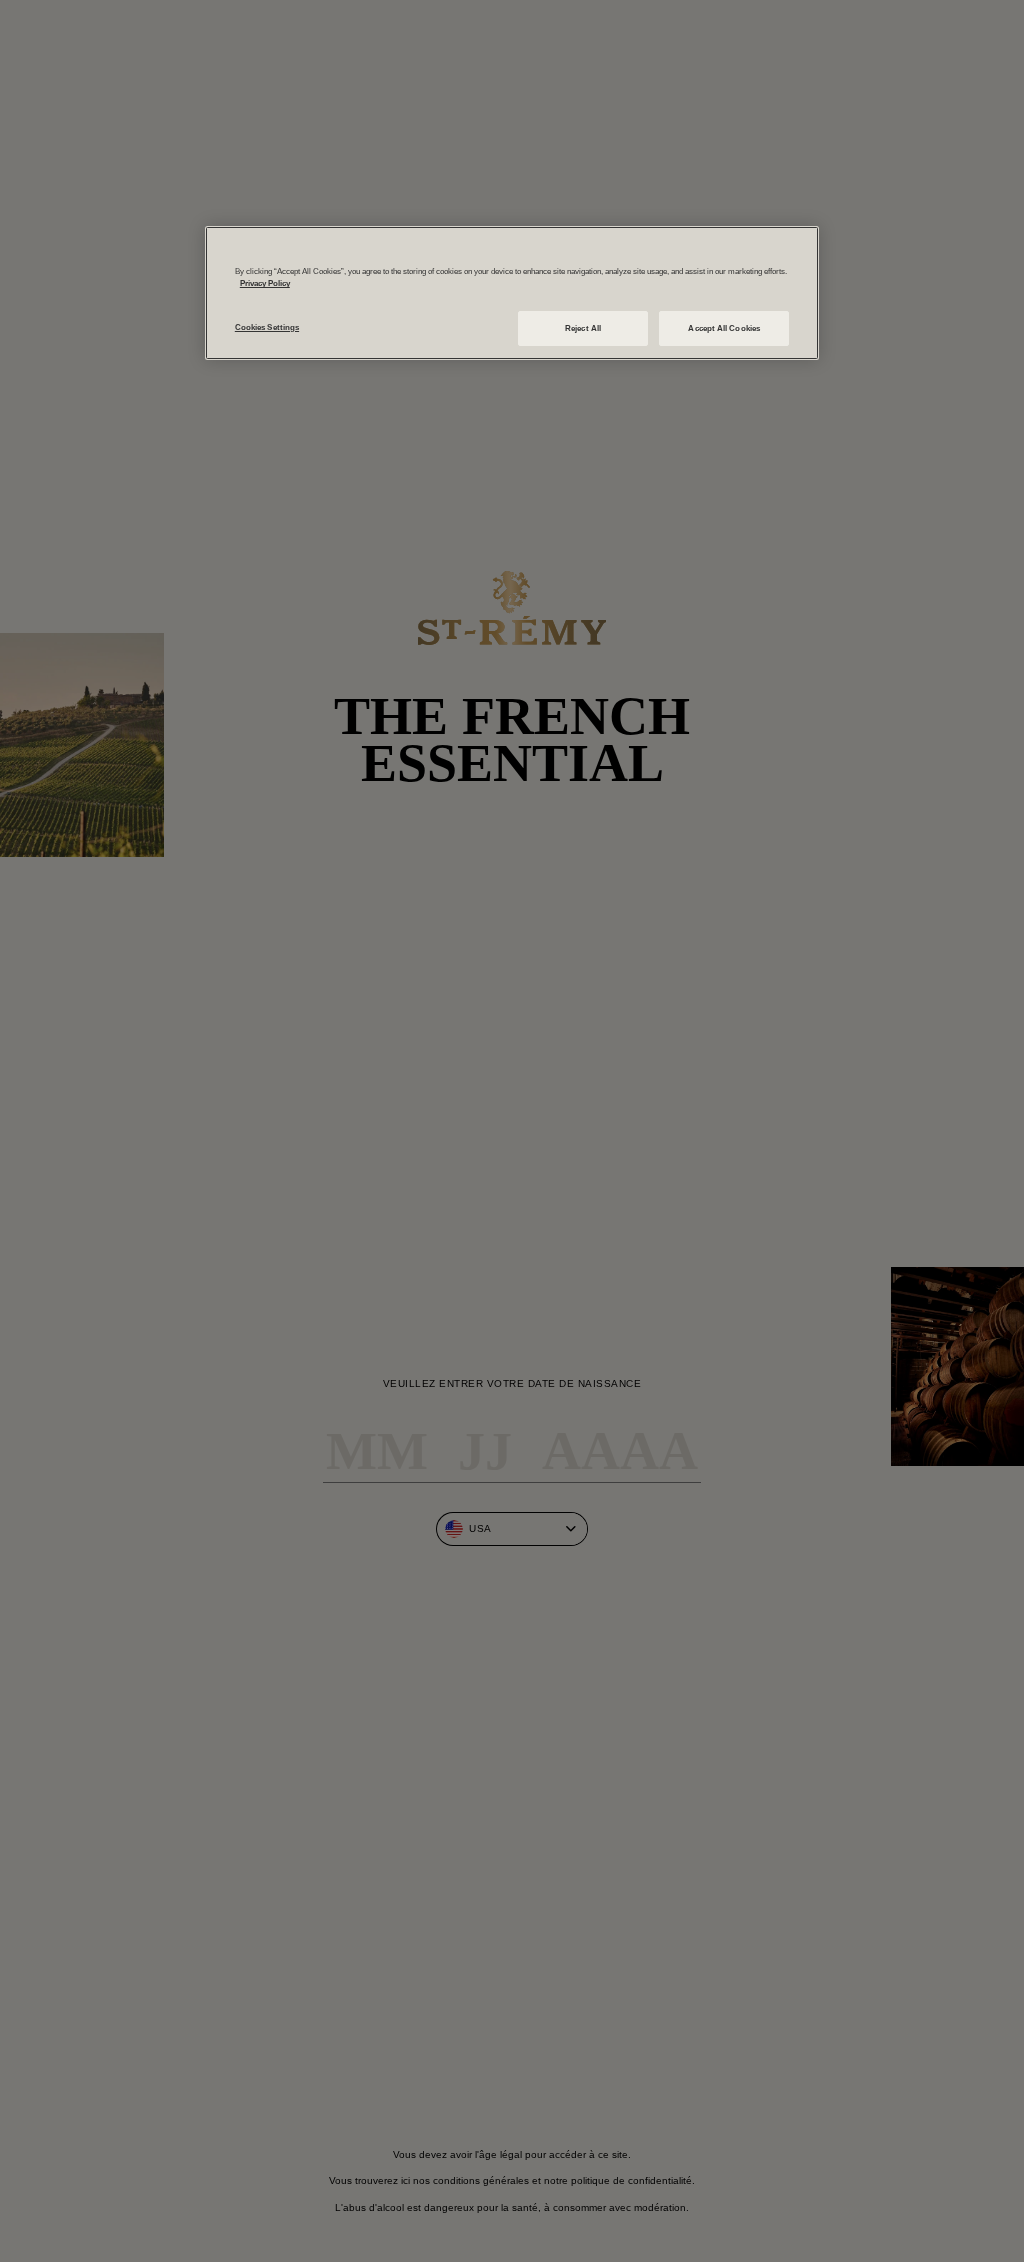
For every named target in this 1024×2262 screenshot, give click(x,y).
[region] (512, 293)
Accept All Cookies (723, 328)
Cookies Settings (267, 327)
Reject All (583, 328)
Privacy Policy (265, 283)
